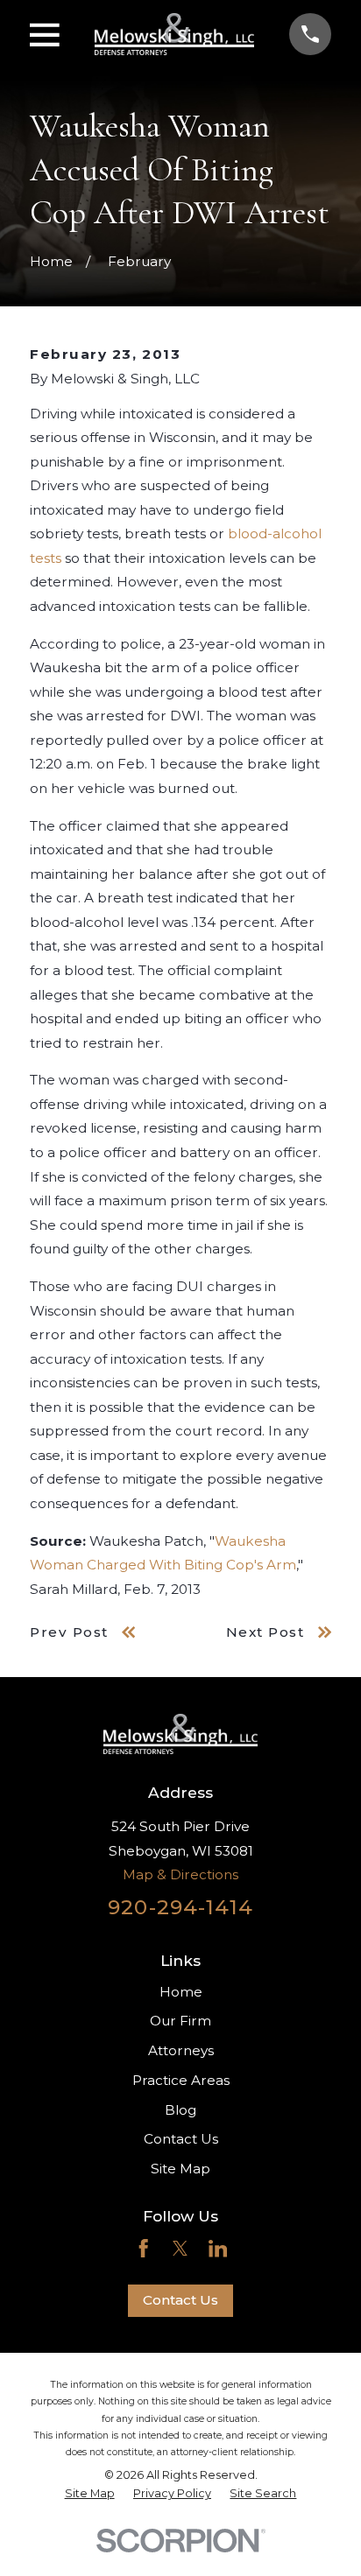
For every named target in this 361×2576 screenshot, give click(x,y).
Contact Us (181, 2139)
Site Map (180, 2169)
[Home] (174, 34)
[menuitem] (90, 2494)
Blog (180, 2110)
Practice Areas (181, 2080)
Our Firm (180, 2021)
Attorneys (181, 2050)
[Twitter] (180, 2248)
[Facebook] (143, 2248)
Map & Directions (180, 1874)
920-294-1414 (180, 1907)
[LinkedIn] (218, 2248)
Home (181, 1992)
